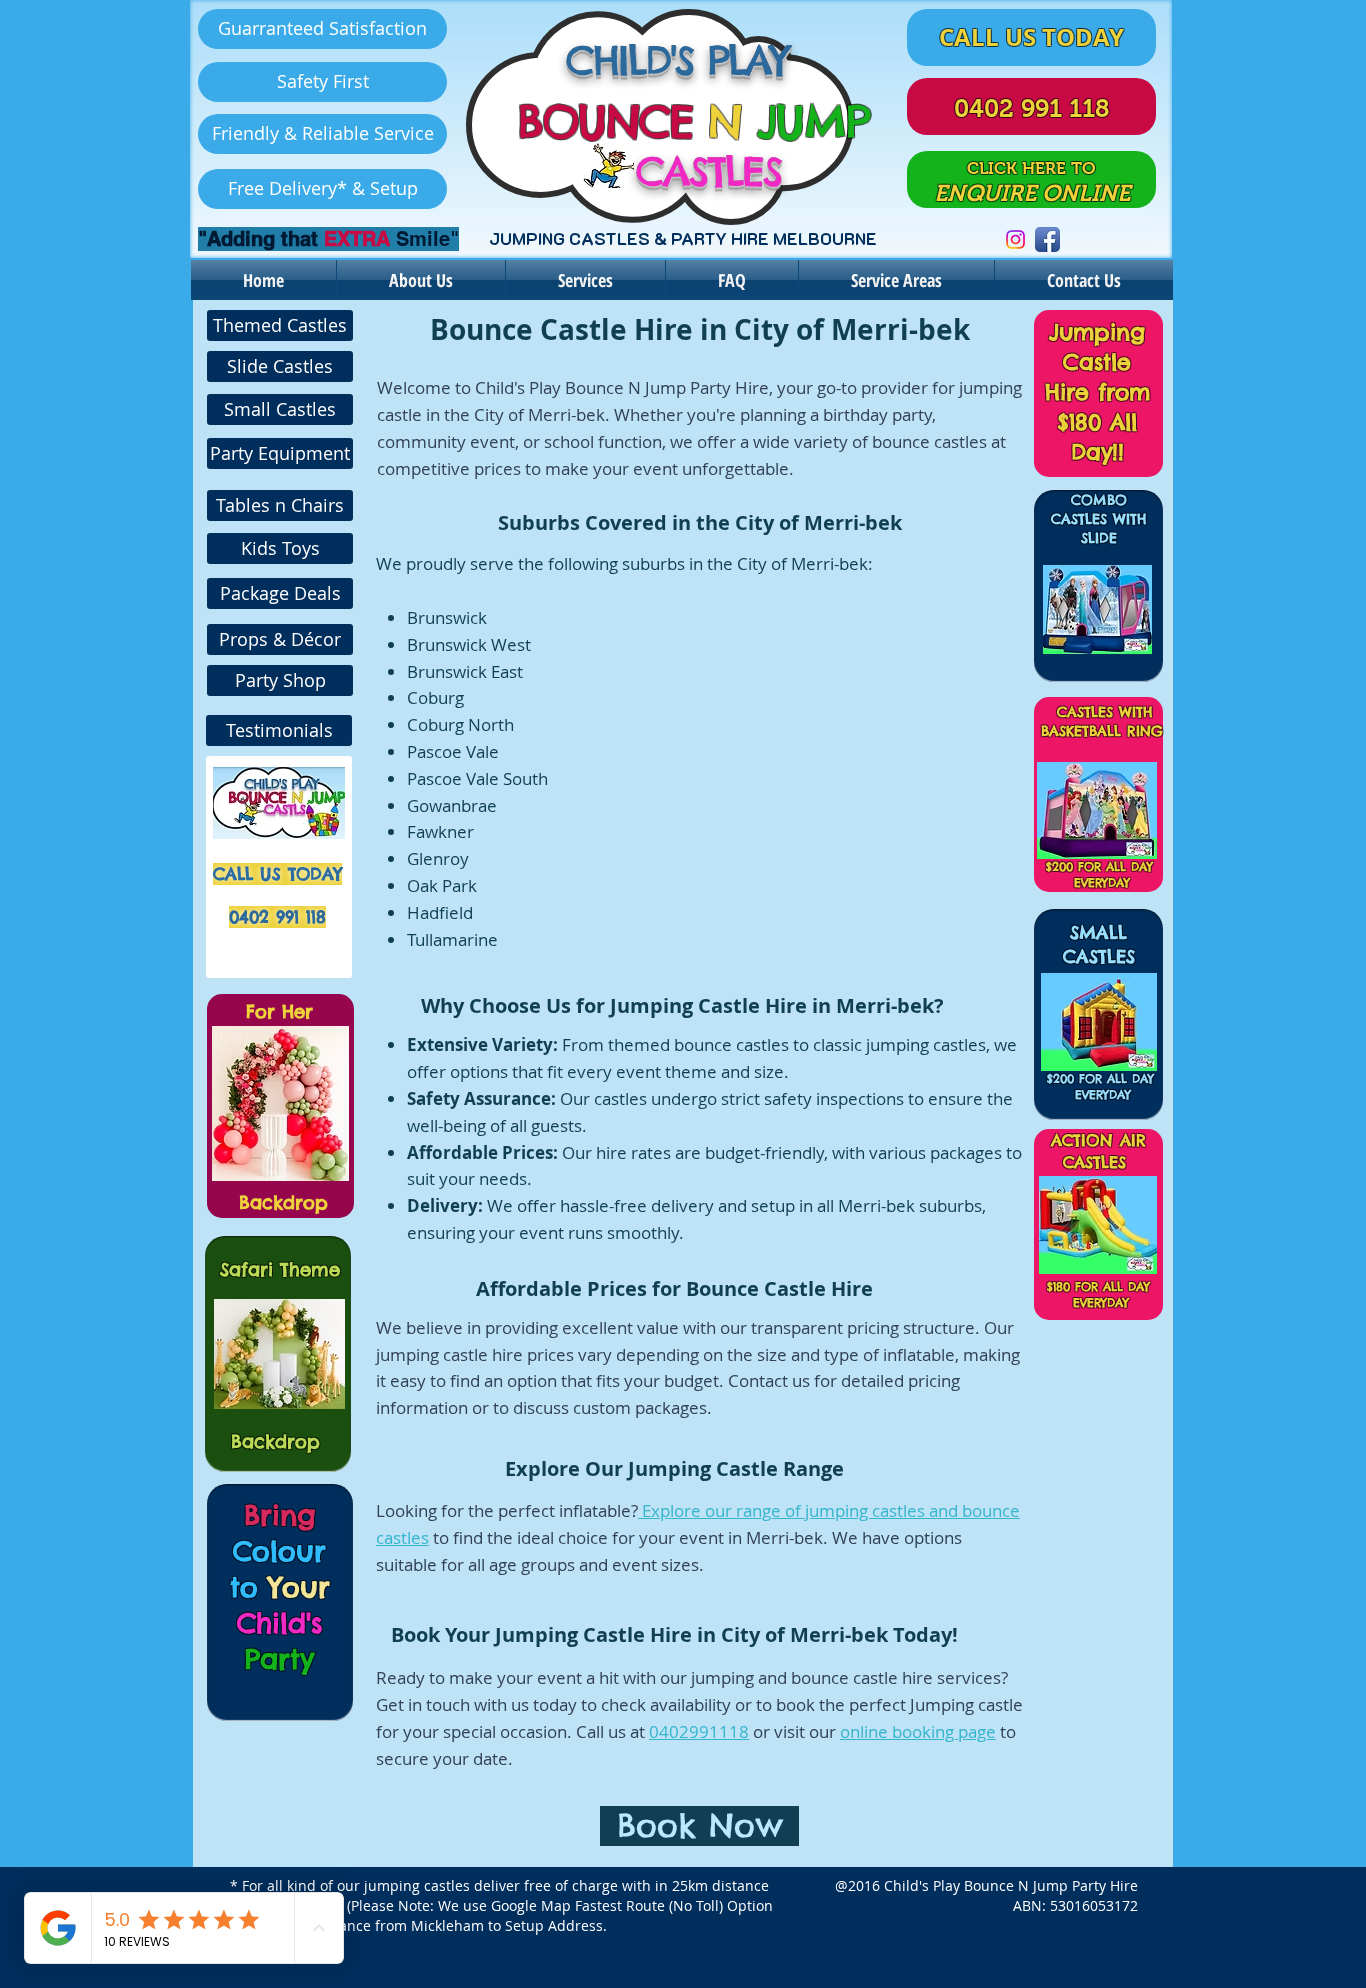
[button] (322, 29)
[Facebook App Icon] (1047, 239)
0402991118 (699, 1731)
